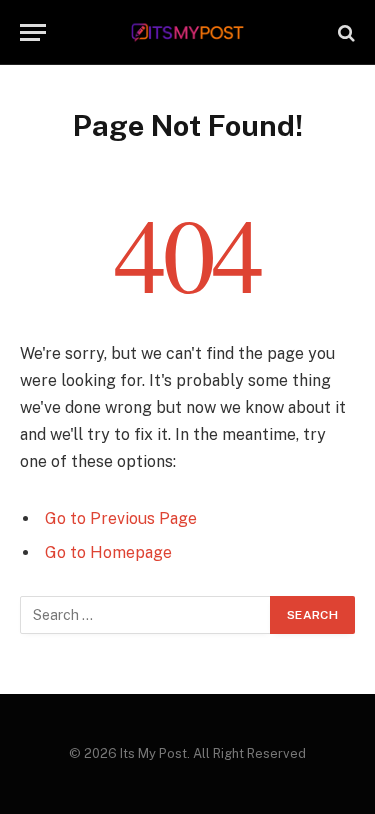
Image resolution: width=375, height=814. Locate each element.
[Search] (344, 32)
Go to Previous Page (121, 518)
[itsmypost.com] (187, 32)
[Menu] (33, 32)
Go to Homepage (108, 552)
